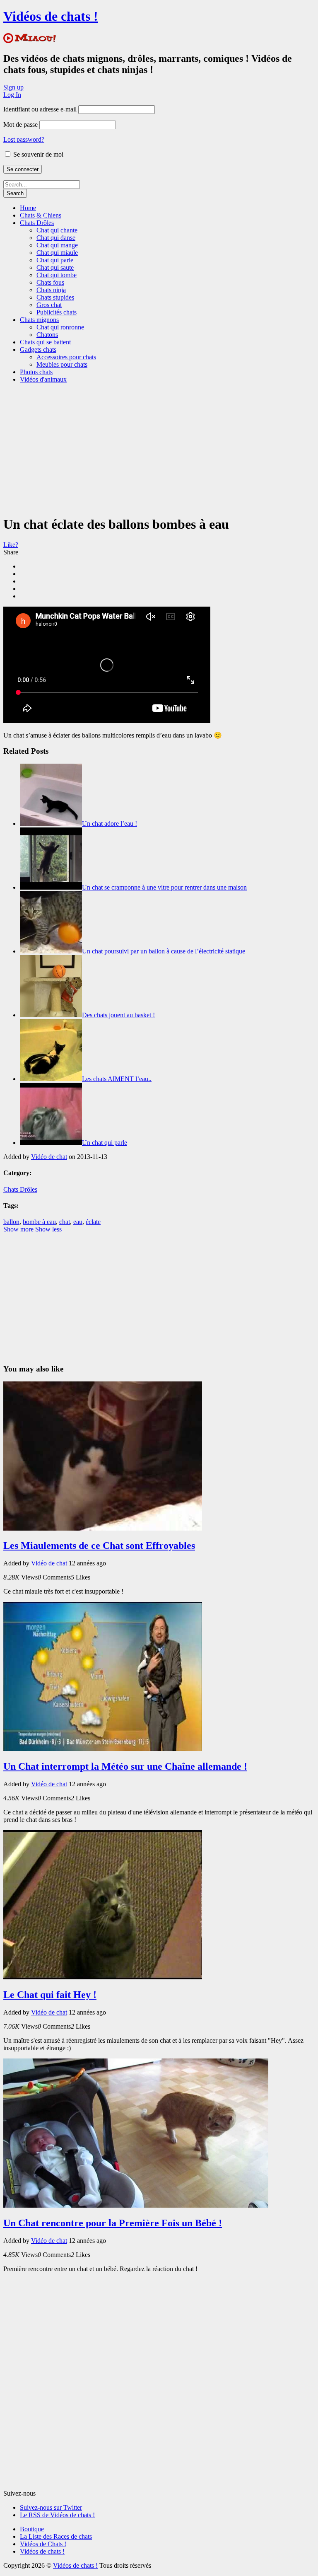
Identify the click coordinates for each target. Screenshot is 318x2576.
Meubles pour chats (62, 364)
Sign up (13, 87)
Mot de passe (20, 125)
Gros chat (49, 305)
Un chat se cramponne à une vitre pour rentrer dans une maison (164, 887)
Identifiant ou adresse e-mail (40, 109)
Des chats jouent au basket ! (118, 1015)
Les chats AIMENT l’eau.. (117, 1079)
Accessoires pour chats (66, 357)
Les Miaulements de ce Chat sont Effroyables (99, 1546)
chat (65, 1222)
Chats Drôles (37, 223)
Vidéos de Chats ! (43, 2544)
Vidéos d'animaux (43, 379)
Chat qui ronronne (60, 327)
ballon (11, 1222)
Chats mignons (39, 320)
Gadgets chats (38, 350)
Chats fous (50, 282)
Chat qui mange (57, 245)
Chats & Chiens (41, 215)
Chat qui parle (55, 260)
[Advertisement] (161, 448)
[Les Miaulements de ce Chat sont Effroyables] (103, 1528)
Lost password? (24, 139)
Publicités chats (57, 312)
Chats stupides (55, 297)
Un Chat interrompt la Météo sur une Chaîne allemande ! (125, 1766)
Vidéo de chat (49, 1157)
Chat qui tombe (57, 275)
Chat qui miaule (57, 253)
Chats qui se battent (45, 342)
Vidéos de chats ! (51, 16)
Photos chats (36, 372)
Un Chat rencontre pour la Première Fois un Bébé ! (113, 2223)
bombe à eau (39, 1222)
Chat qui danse (56, 238)
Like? (11, 545)
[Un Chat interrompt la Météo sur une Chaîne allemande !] (103, 1749)
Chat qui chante (57, 230)
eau (78, 1222)
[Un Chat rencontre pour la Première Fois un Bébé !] (136, 2205)
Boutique (32, 2529)
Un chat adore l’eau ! (110, 824)
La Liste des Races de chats (56, 2536)
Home (28, 208)
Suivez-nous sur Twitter (51, 2507)
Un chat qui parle (105, 1143)
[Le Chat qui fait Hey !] (103, 1977)
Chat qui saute (55, 267)
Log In (12, 95)
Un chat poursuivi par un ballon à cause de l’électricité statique (164, 951)
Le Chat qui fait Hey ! (50, 1995)
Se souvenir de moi (37, 154)
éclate (93, 1222)
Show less (48, 1229)
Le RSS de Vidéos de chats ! (57, 2515)
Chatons (47, 335)
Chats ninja (51, 290)
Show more (18, 1229)
